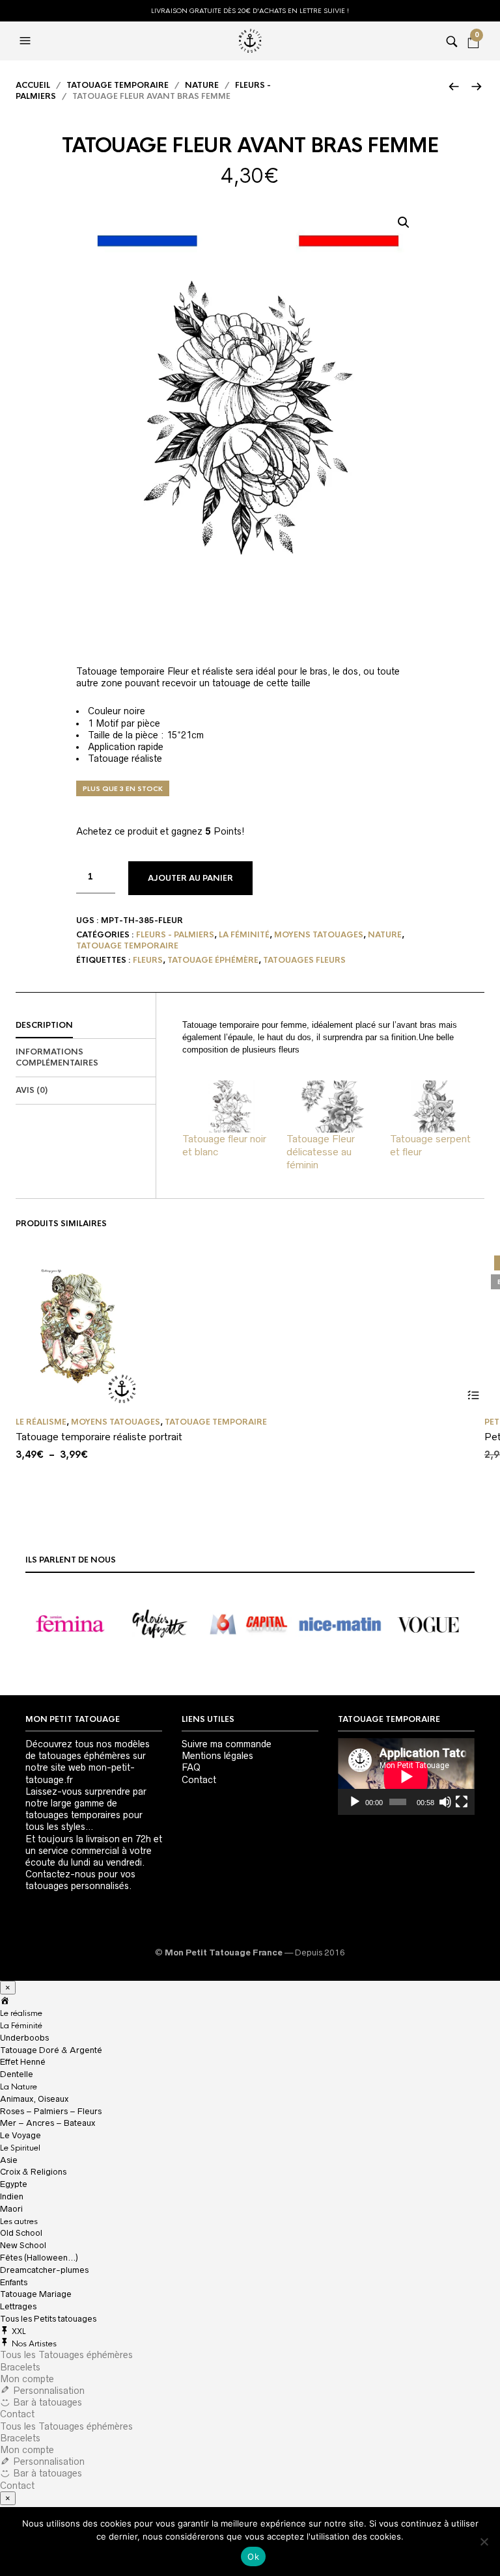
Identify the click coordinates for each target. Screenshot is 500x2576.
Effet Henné (23, 2062)
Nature (202, 85)
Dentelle (17, 2074)
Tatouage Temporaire (118, 85)
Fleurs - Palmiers (175, 935)
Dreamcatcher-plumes (44, 2270)
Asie (9, 2160)
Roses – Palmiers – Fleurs (51, 2111)
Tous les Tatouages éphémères (66, 2355)
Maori (11, 2209)
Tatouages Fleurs (304, 960)
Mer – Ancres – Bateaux (48, 2123)
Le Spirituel (20, 2148)
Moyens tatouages (319, 935)
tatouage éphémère (213, 960)
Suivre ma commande (227, 1744)
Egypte (14, 2184)
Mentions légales (217, 1756)
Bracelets (20, 2367)
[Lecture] (355, 1802)
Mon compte (27, 2379)
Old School (21, 2233)
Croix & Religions (33, 2172)
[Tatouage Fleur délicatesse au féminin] (332, 1107)
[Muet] (445, 1802)
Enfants (14, 2282)
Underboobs (24, 2038)
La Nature (19, 2087)
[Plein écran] (462, 1802)
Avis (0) (32, 1090)
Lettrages (18, 2306)
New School (23, 2245)
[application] (406, 1777)
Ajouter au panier (190, 878)
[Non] (484, 2542)
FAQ (191, 1767)
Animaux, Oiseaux (34, 2099)
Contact (199, 1780)
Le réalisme (41, 1422)
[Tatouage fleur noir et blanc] (228, 1107)
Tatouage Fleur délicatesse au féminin (321, 1152)
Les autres (19, 2221)
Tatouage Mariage (36, 2294)
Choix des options (473, 1396)
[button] (404, 222)
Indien (12, 2196)
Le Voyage (21, 2135)
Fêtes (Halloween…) (39, 2258)
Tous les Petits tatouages (48, 2319)
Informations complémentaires (57, 1057)
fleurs (148, 960)
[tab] (86, 1026)
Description (44, 1025)
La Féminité (21, 2026)
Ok (253, 2556)
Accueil (33, 85)
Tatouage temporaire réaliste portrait (99, 1437)
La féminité (244, 935)
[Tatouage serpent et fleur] (436, 1107)
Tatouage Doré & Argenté (51, 2050)
